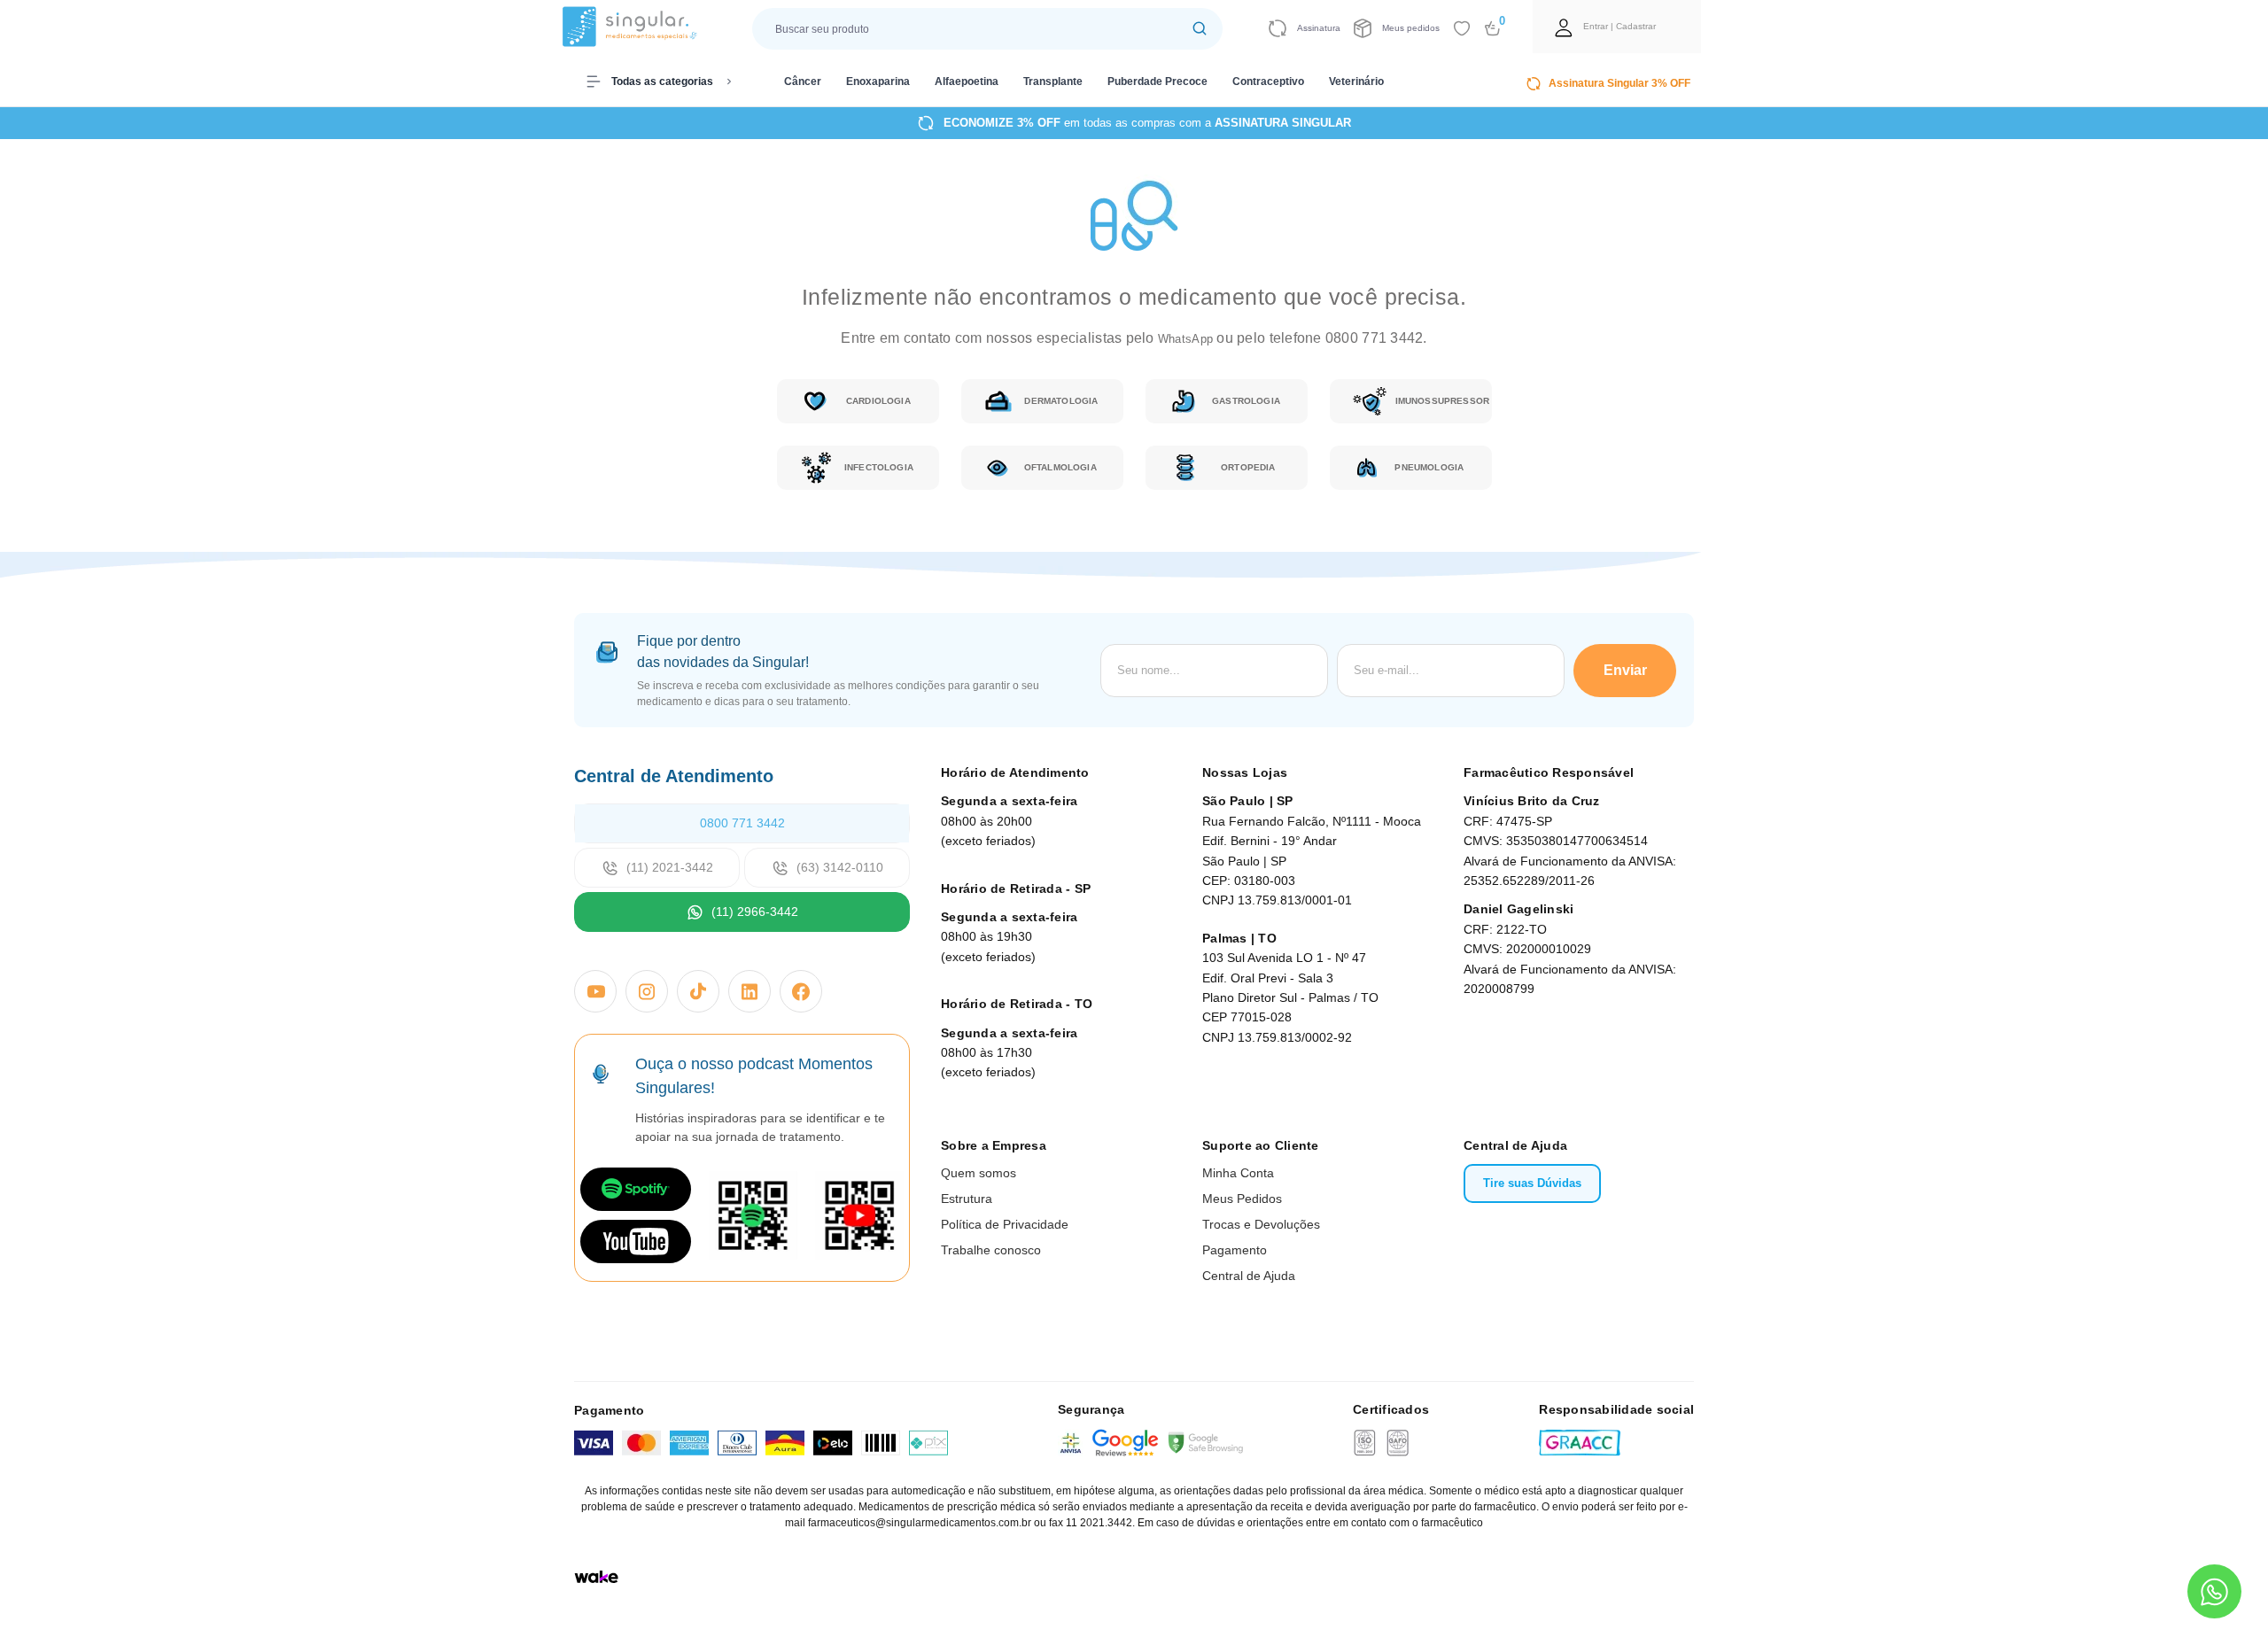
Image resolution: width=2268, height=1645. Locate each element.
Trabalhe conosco (991, 1250)
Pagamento (1235, 1250)
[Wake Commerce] (596, 1577)
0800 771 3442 (742, 823)
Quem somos (979, 1173)
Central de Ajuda (1249, 1276)
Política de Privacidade (1005, 1224)
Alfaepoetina (967, 81)
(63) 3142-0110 (840, 867)
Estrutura (967, 1199)
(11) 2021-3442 (670, 867)
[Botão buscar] (1200, 29)
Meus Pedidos (1242, 1199)
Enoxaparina (878, 81)
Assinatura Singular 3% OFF (1619, 83)
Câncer (803, 81)
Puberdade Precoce (1157, 81)
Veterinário (1356, 81)
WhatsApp (1187, 339)
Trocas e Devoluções (1261, 1224)
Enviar (1625, 670)
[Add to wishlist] (1462, 28)
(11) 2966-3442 (755, 912)
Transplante (1053, 81)
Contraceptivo (1268, 81)
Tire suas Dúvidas (1532, 1183)
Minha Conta (1238, 1173)
